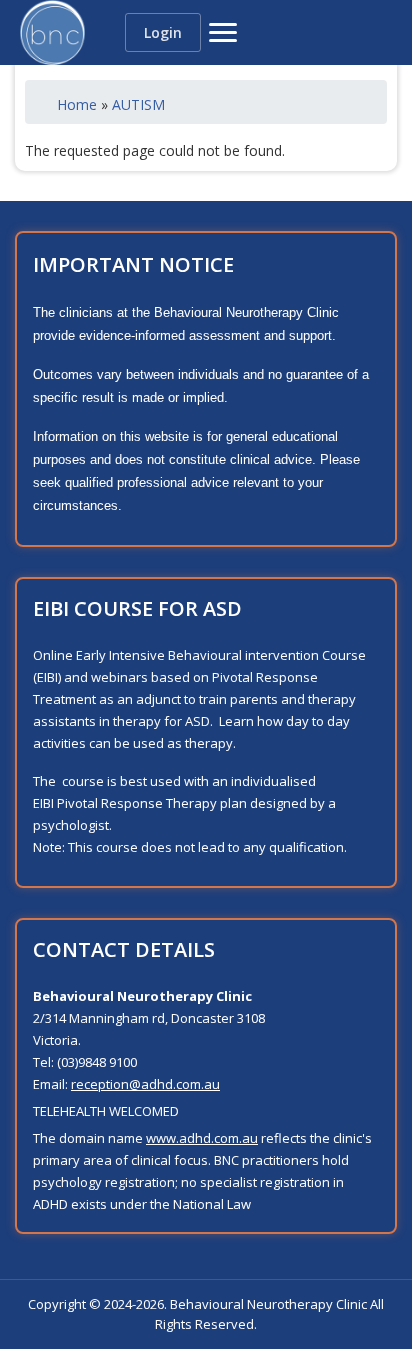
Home (77, 104)
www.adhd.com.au (202, 1138)
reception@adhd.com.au (145, 1084)
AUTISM (138, 104)
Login (163, 32)
